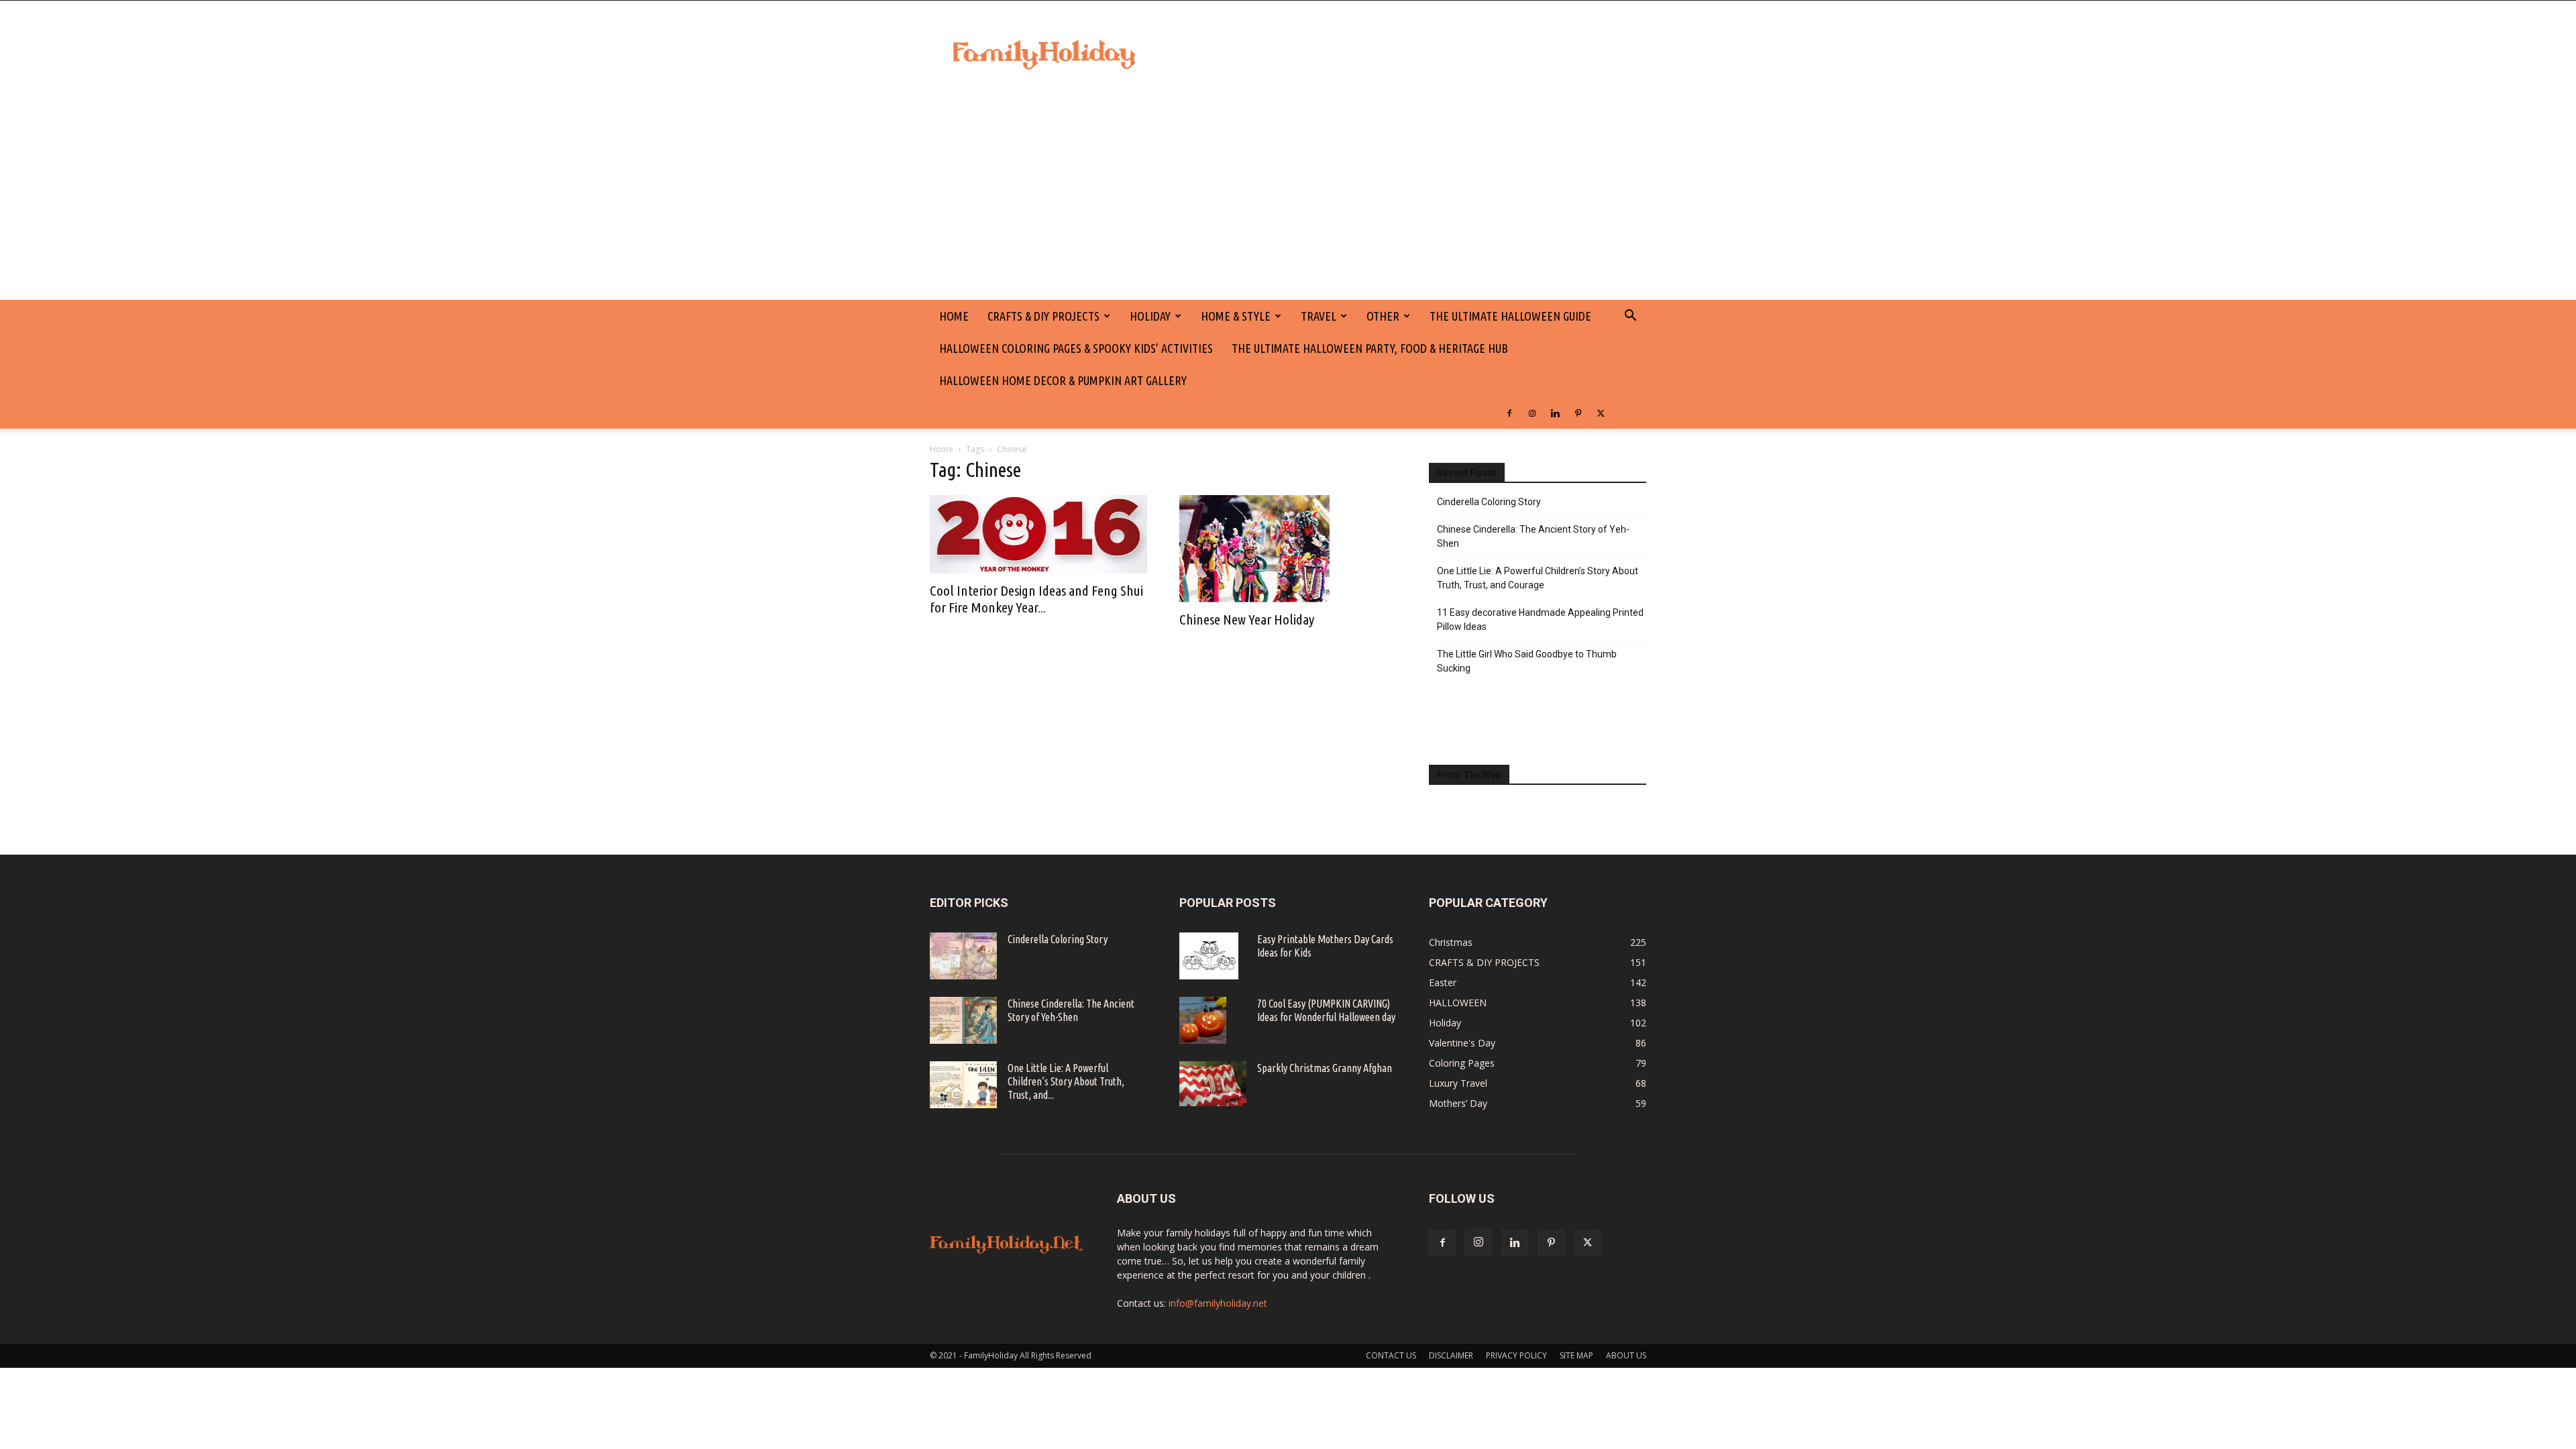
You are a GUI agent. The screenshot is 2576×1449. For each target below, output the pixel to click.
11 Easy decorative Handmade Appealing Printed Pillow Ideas (1540, 620)
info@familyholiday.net (1218, 1303)
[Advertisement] (1288, 199)
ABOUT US (1626, 1355)
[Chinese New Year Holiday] (1288, 549)
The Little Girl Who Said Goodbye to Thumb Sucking (1527, 661)
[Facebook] (1509, 413)
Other (1383, 316)
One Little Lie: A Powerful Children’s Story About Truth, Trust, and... (1066, 1081)
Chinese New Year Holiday (1247, 619)
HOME (954, 316)
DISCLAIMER (1451, 1355)
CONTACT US (1391, 1355)
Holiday (1150, 316)
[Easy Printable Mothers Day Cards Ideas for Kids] (1209, 956)
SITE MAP (1576, 1355)
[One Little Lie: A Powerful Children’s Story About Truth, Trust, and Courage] (963, 1085)
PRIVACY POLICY (1516, 1355)
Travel (1319, 316)
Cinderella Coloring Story (1489, 502)
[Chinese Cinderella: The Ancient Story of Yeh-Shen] (963, 1020)
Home (942, 449)
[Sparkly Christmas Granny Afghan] (1213, 1084)
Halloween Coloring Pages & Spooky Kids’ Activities (1076, 348)
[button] (1630, 317)
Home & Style (1236, 316)
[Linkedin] (1555, 413)
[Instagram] (1532, 413)
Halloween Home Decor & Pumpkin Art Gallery (1063, 380)
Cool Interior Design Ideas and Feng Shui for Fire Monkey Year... (1036, 599)
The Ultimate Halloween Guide (1510, 316)
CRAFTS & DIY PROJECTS (1043, 316)
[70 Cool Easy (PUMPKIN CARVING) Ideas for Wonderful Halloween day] (1203, 1020)
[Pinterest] (1578, 413)
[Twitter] (1601, 413)
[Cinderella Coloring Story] (963, 956)
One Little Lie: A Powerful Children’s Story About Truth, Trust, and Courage (1538, 578)
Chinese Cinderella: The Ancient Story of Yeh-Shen (1533, 536)
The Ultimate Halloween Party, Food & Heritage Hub (1370, 348)
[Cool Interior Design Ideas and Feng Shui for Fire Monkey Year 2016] (1038, 534)
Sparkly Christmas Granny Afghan (1325, 1068)
